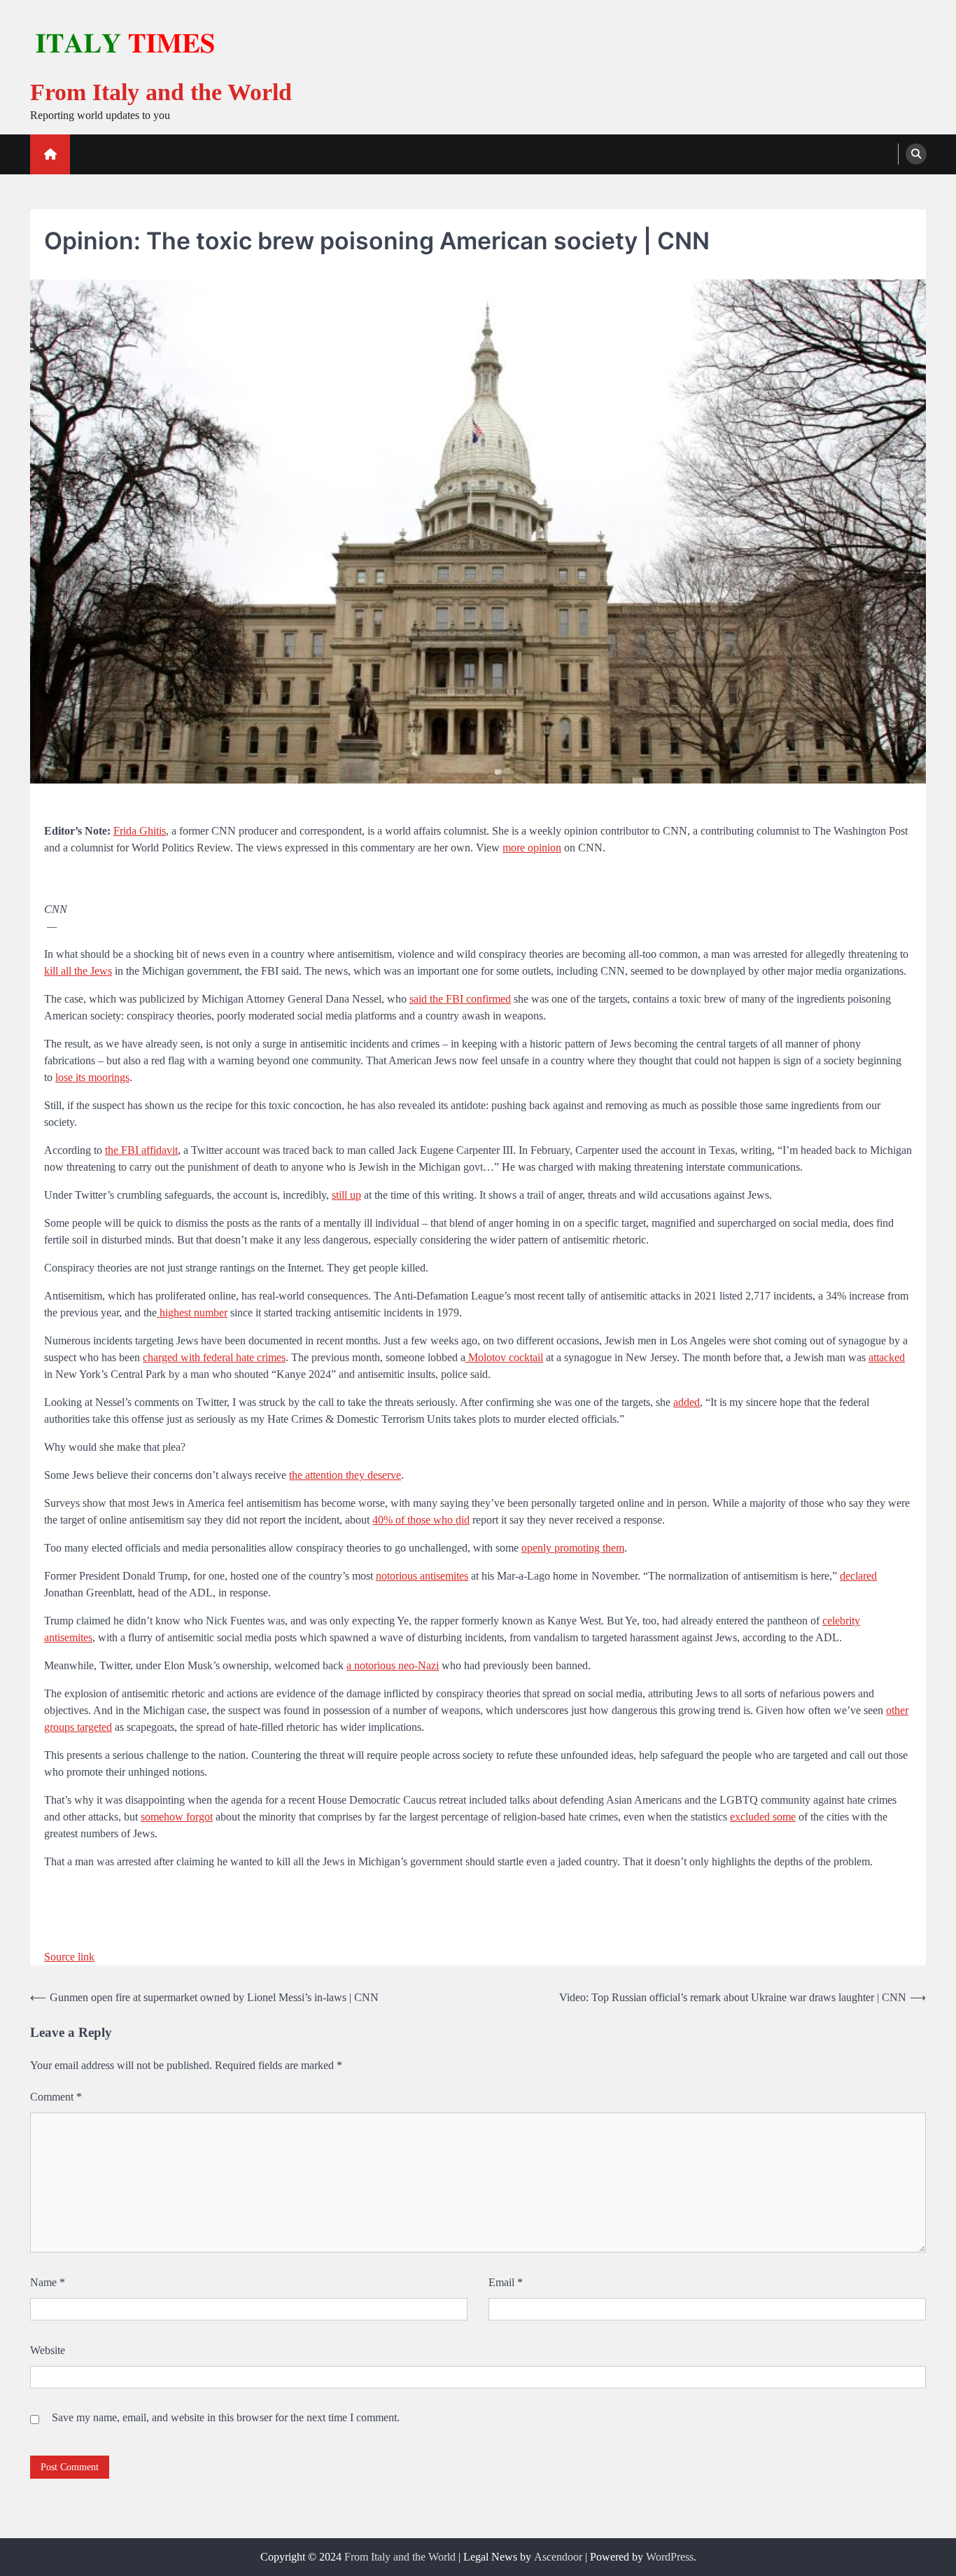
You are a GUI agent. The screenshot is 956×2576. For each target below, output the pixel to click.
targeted (93, 1727)
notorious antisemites (422, 1576)
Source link (69, 1957)
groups (59, 1727)
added (687, 1402)
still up (346, 1195)
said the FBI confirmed (460, 999)
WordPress (670, 2557)
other (897, 1710)
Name (48, 2282)
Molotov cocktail (504, 1357)
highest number (192, 1313)
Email (506, 2282)
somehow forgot (177, 1817)
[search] (916, 154)
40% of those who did (421, 1520)
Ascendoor (558, 2557)
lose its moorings (92, 1077)
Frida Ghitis (140, 831)
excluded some (763, 1817)
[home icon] (50, 154)
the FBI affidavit (141, 1150)
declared (858, 1576)
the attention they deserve (345, 1475)
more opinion (532, 848)
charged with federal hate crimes (214, 1357)
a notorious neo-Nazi (393, 1665)
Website (48, 2350)
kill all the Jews (78, 971)
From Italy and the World (161, 92)
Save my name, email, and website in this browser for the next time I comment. (226, 2417)
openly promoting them (573, 1548)
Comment (56, 2097)
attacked (887, 1357)
